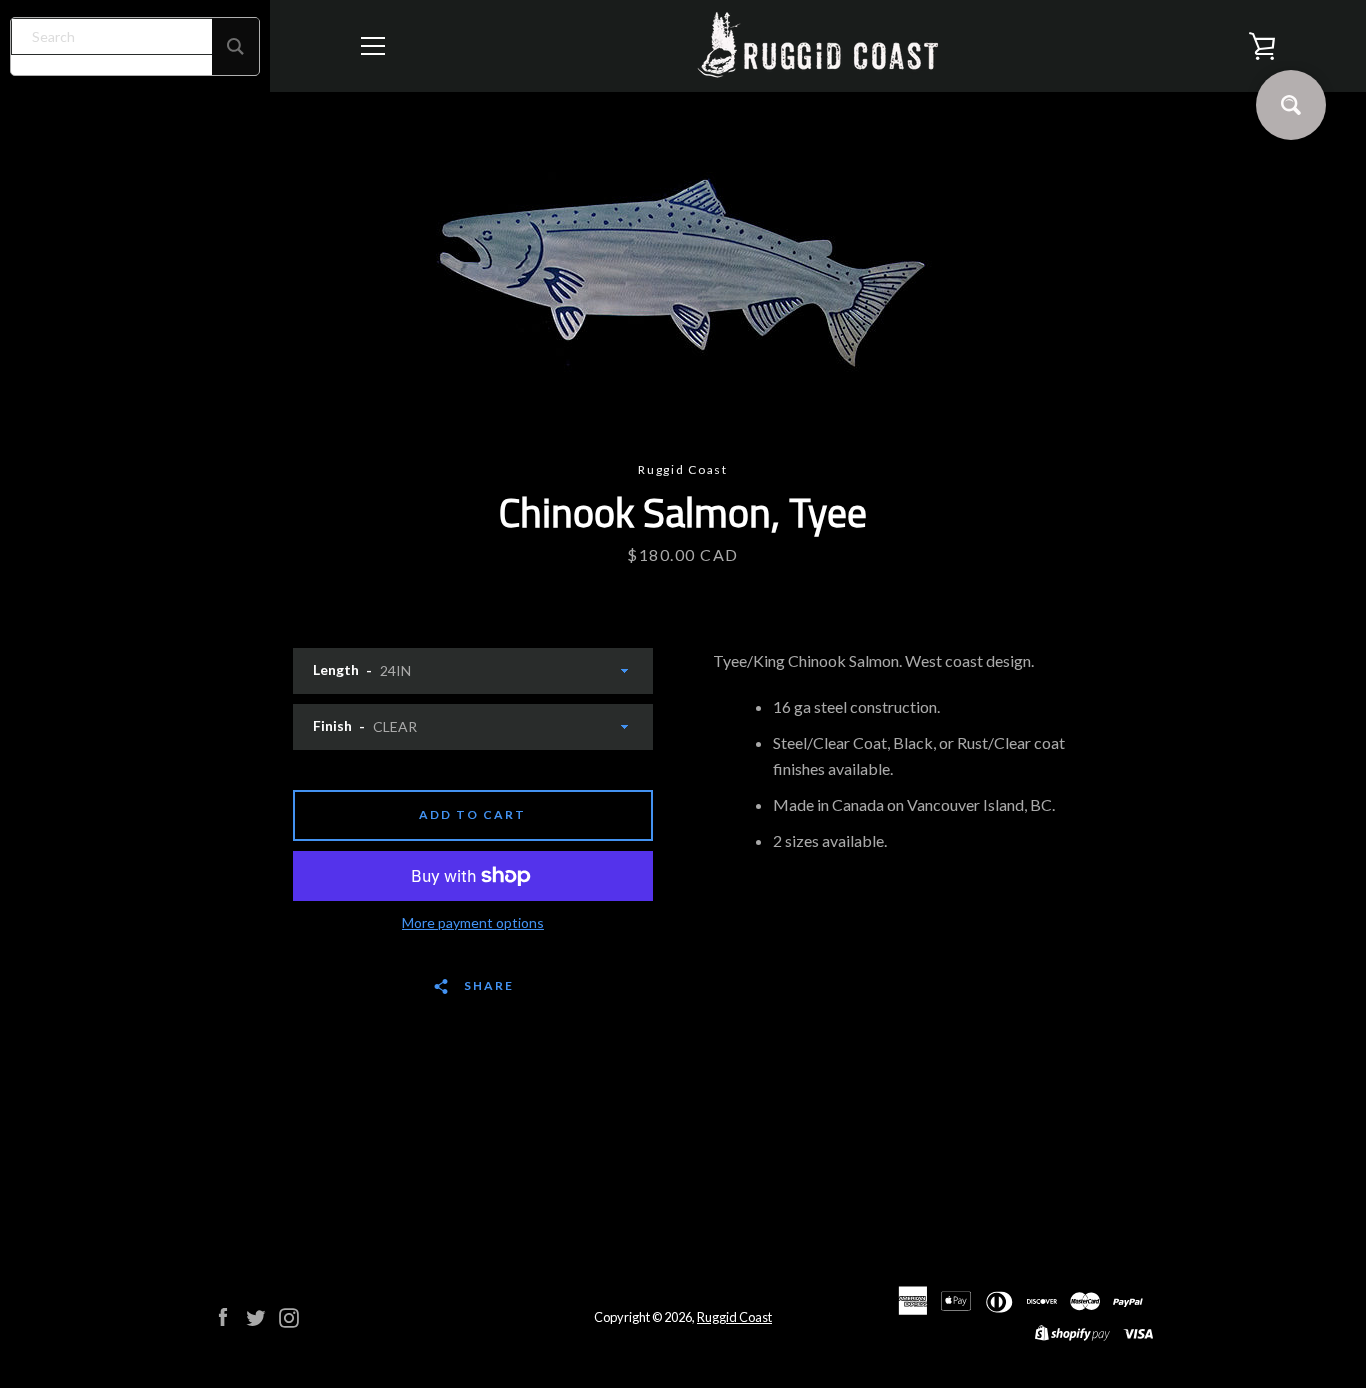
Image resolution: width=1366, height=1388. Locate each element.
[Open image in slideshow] (683, 276)
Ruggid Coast (734, 1317)
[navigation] (373, 46)
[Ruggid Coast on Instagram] (289, 1315)
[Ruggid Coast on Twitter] (256, 1315)
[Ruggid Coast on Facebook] (223, 1315)
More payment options (473, 922)
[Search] (235, 46)
